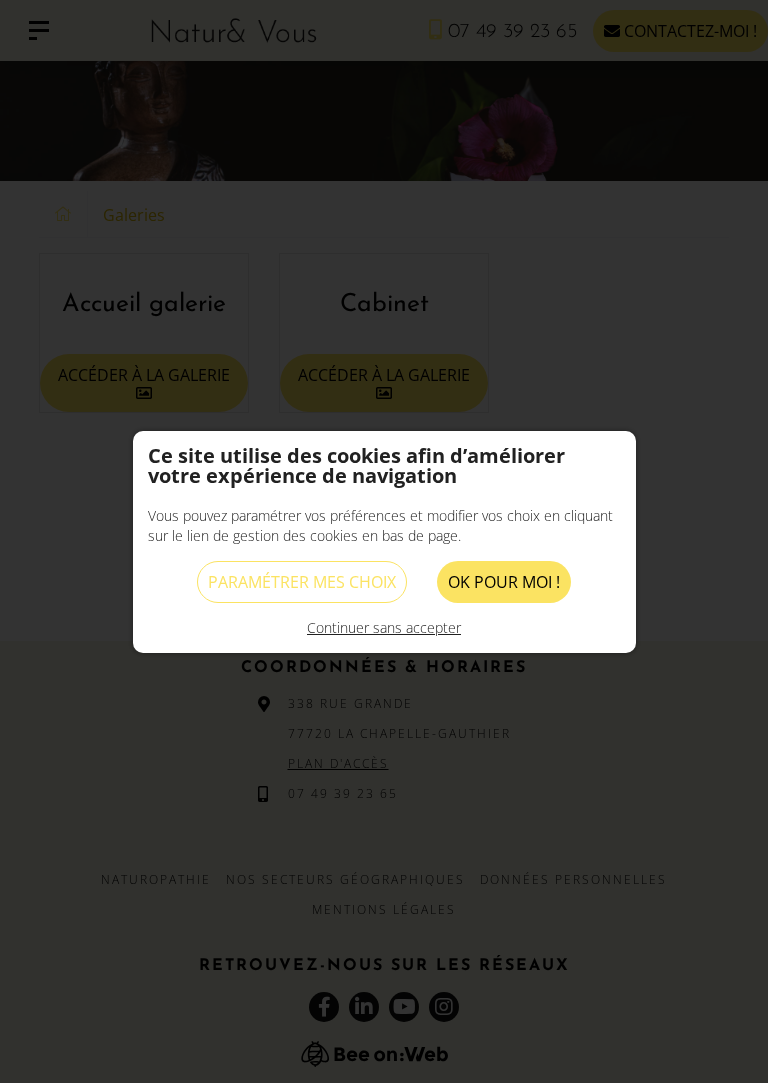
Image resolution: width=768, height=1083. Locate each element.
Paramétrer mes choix (302, 582)
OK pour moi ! (504, 582)
